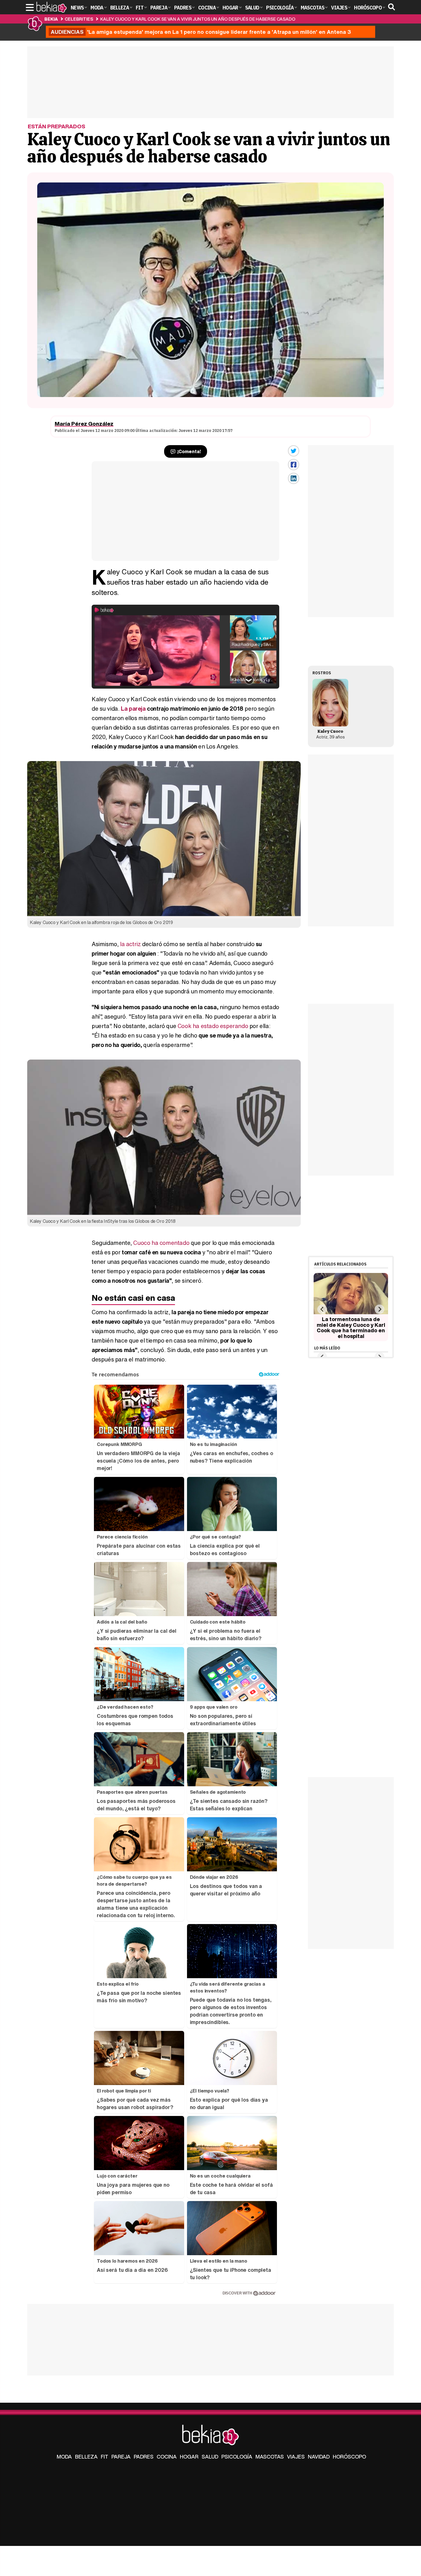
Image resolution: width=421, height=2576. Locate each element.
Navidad (319, 2457)
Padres (144, 2457)
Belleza (86, 2457)
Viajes (296, 2457)
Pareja (121, 2457)
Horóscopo (349, 2457)
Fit (105, 2457)
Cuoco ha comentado (161, 1243)
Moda (64, 2457)
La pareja (133, 709)
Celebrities (79, 19)
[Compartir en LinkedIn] (294, 478)
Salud (210, 2457)
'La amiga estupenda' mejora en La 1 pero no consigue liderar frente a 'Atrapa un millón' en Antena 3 (201, 32)
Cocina (167, 2457)
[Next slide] (379, 1309)
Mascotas (270, 2457)
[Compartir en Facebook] (294, 465)
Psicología (237, 2457)
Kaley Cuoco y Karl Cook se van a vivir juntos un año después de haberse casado (198, 19)
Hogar (189, 2457)
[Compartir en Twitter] (294, 451)
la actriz (130, 944)
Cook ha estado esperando (213, 1026)
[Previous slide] (322, 1309)
